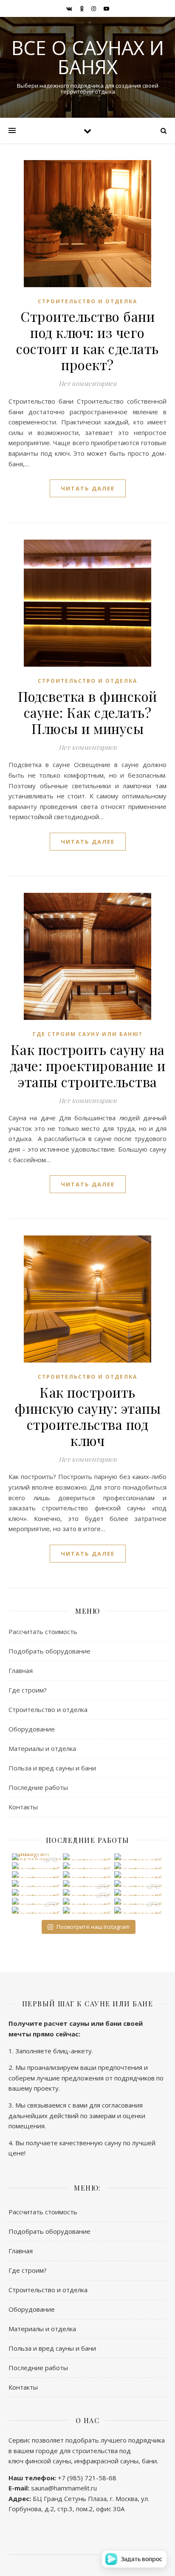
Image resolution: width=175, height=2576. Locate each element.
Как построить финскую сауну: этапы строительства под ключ (87, 1416)
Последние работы (38, 1787)
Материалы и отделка (42, 1748)
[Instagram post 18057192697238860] (37, 1857)
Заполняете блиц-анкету (54, 2051)
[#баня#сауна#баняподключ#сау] (87, 1857)
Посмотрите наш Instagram (93, 1927)
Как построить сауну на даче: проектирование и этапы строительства (88, 1065)
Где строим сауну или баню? (87, 1034)
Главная (21, 1670)
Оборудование (32, 1729)
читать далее (88, 488)
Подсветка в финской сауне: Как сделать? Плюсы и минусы (87, 712)
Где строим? (28, 1690)
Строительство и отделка (87, 301)
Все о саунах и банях (88, 57)
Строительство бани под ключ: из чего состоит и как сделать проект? (87, 340)
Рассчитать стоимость (43, 1631)
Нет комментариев (87, 383)
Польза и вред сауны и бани (52, 1768)
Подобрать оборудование (49, 1651)
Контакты (23, 1807)
